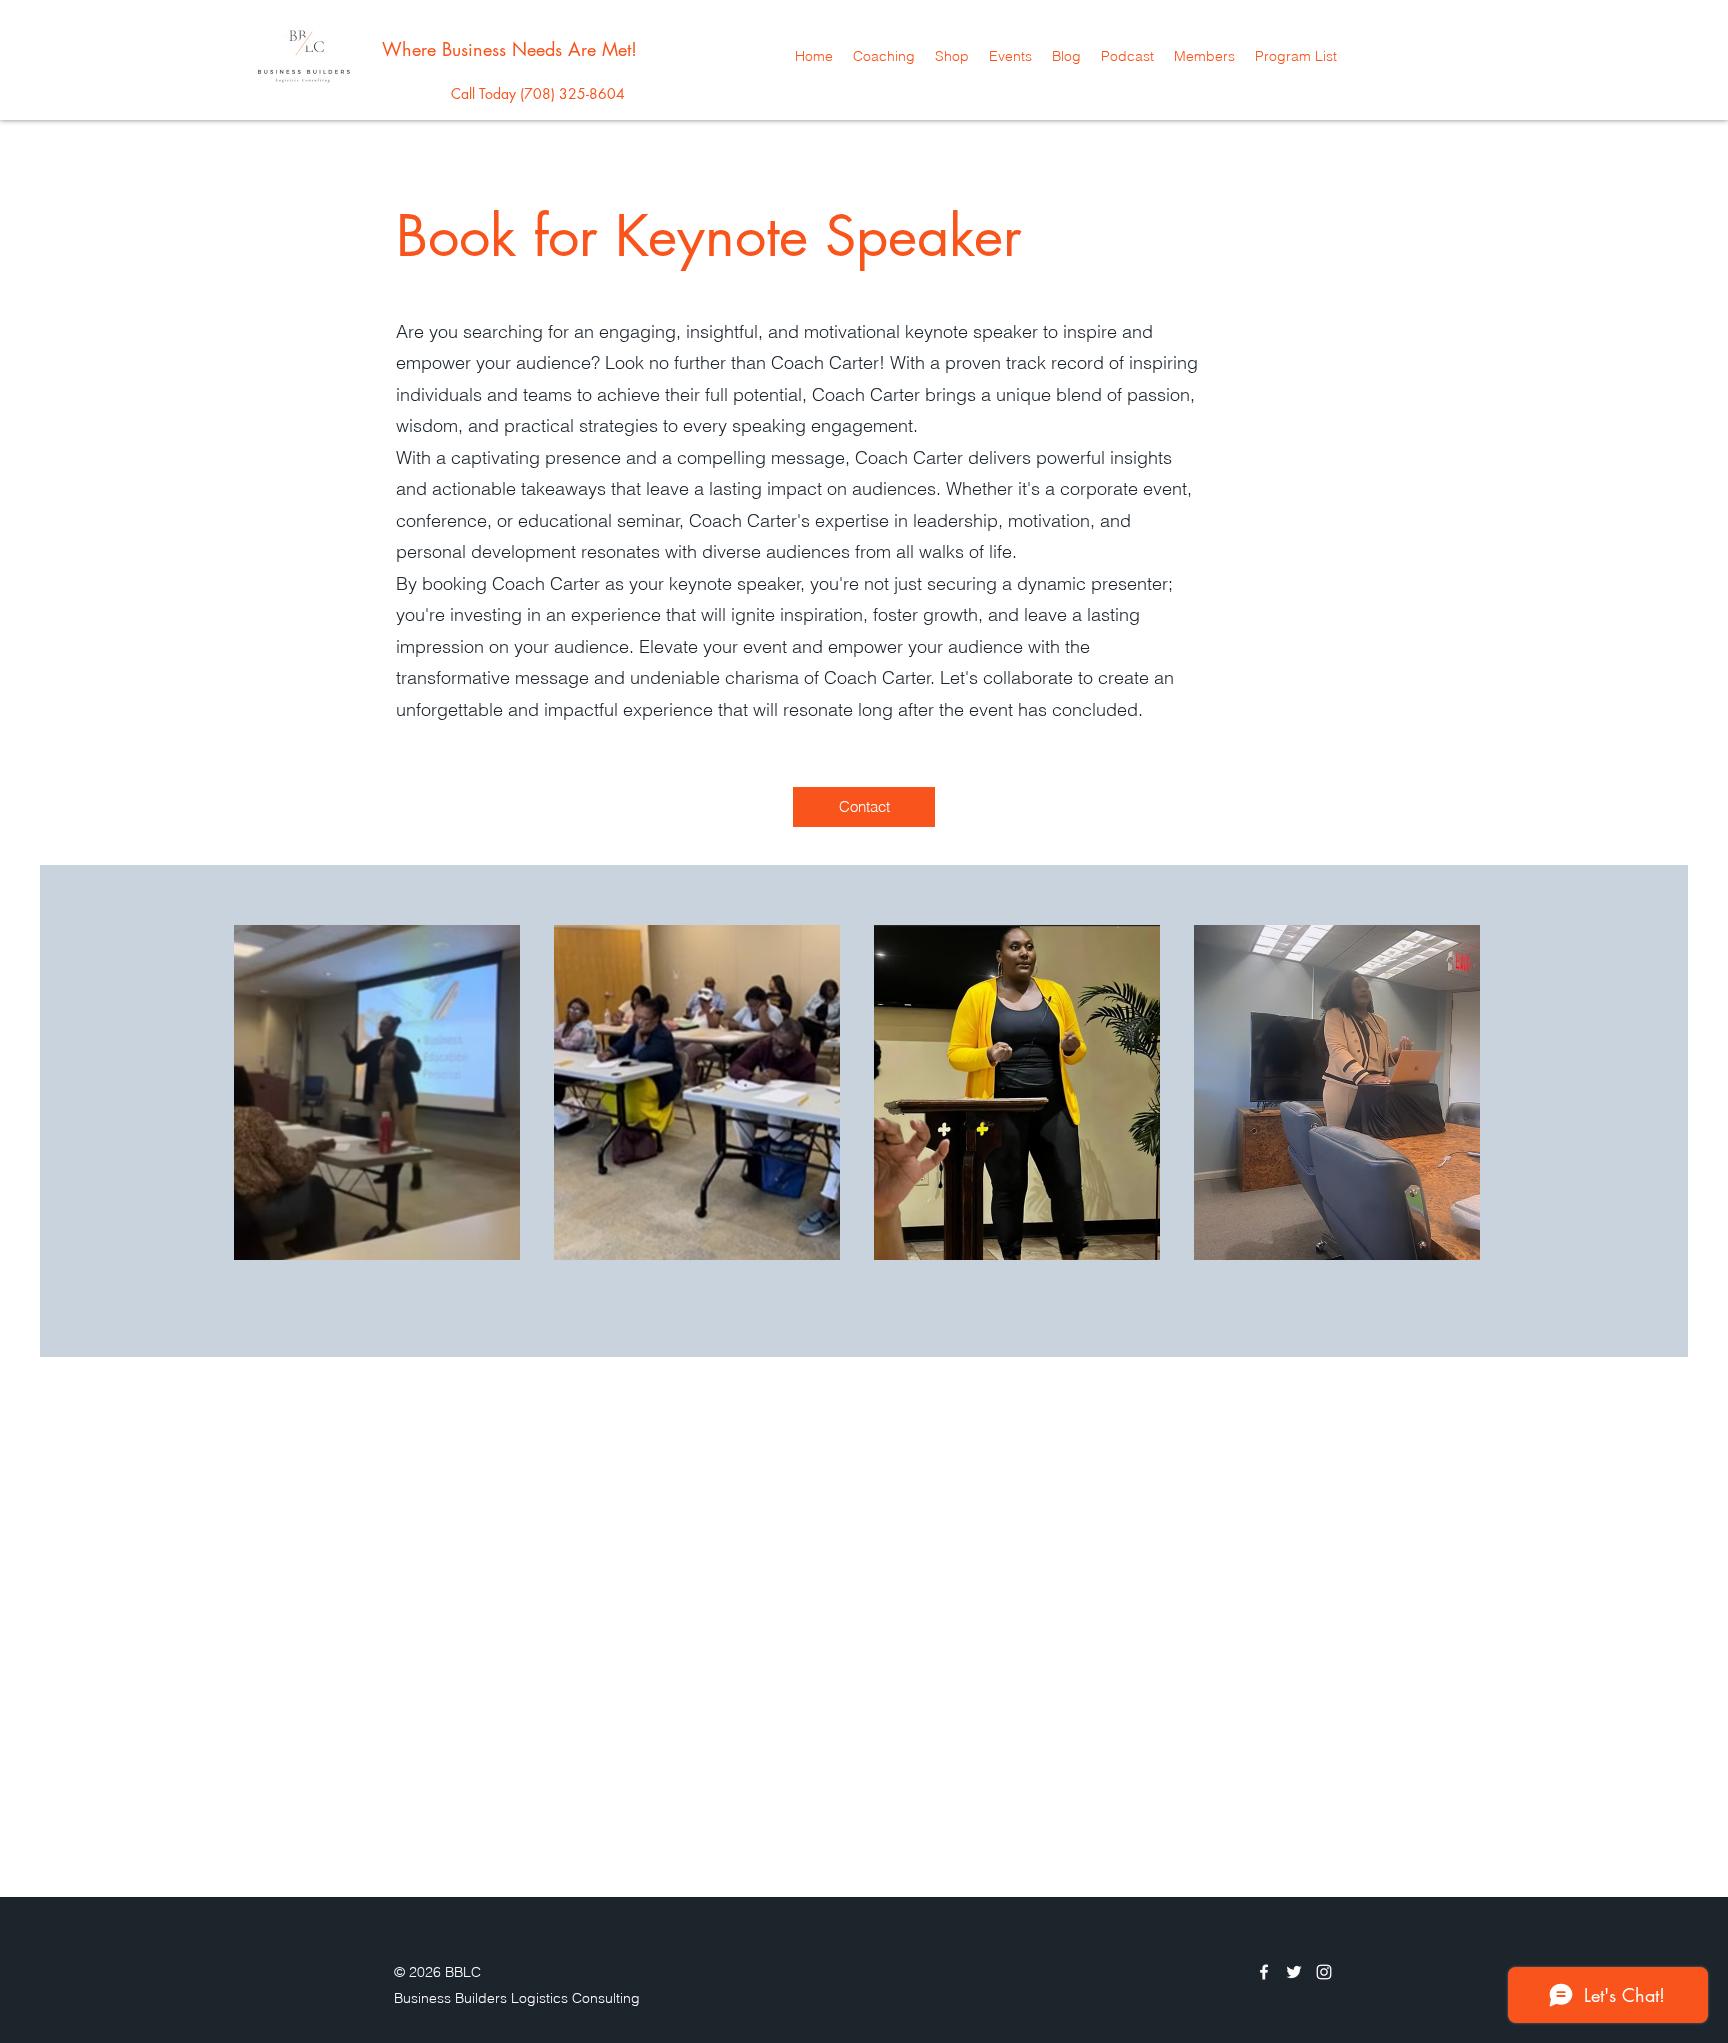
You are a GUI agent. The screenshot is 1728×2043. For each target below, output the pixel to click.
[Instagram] (1324, 1972)
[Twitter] (1294, 1972)
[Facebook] (1264, 1972)
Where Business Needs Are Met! (509, 49)
